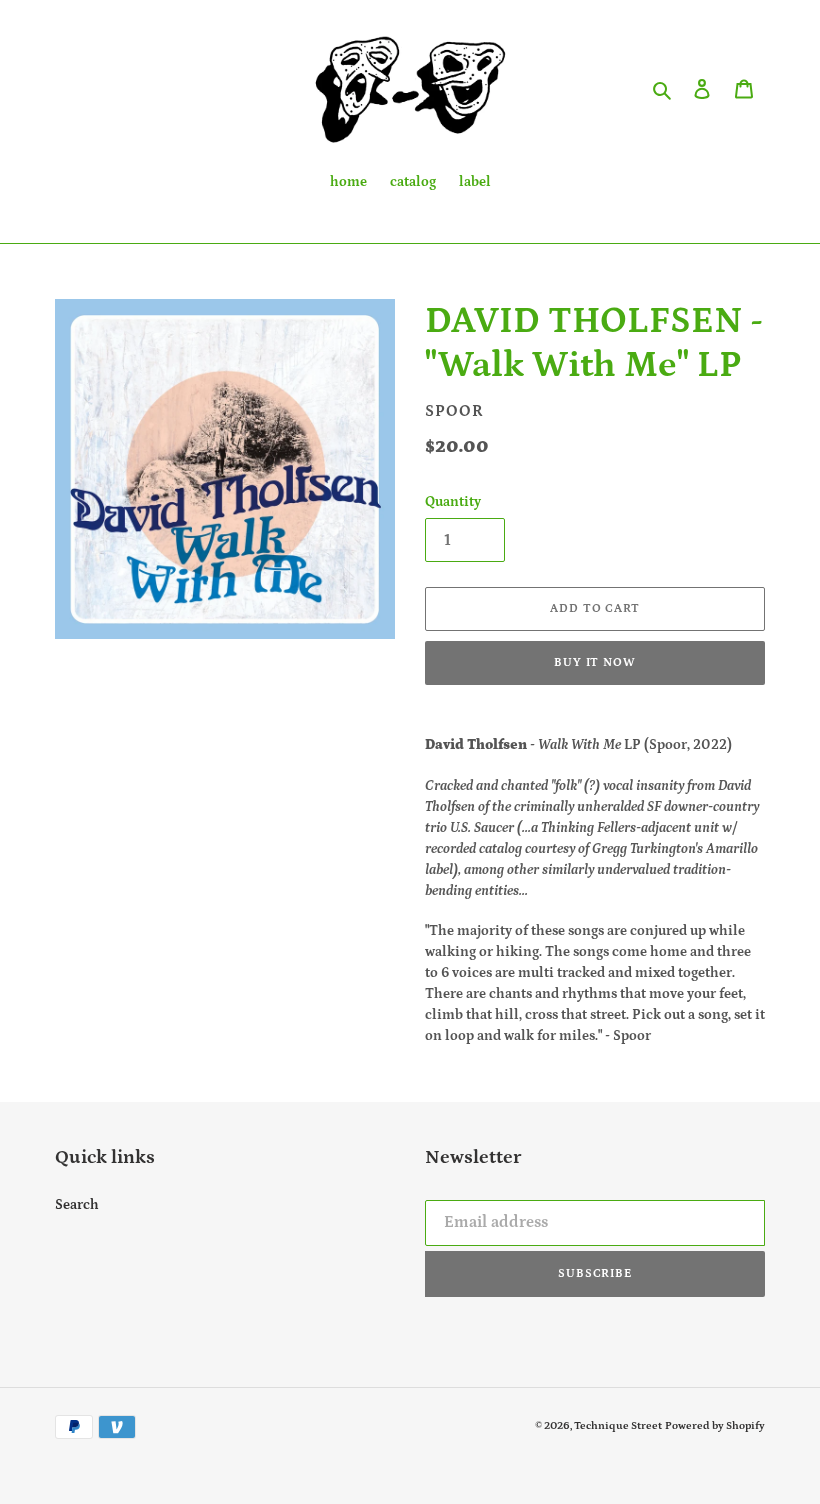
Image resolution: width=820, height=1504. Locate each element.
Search (77, 1205)
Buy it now (595, 662)
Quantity (453, 502)
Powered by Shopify (715, 1426)
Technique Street (618, 1426)
